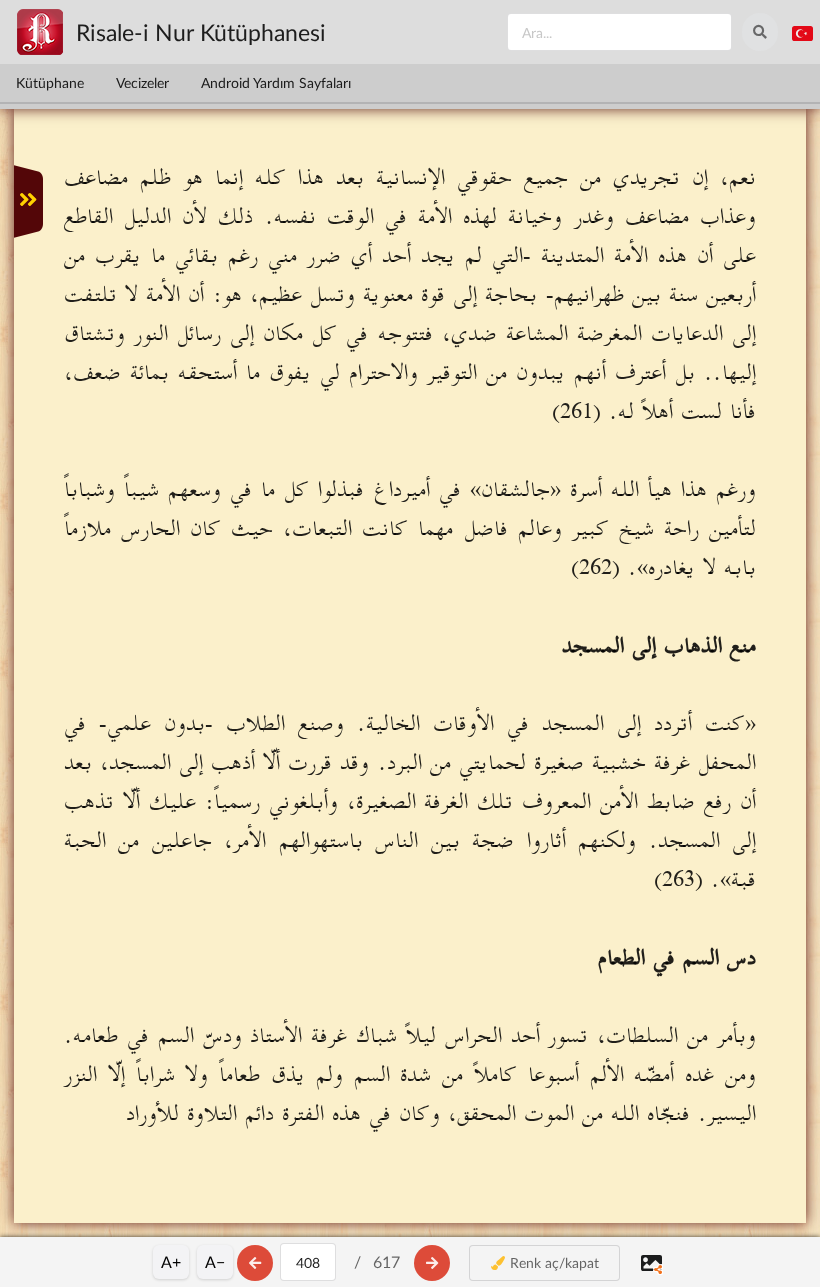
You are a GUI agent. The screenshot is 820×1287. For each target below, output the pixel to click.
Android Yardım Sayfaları (276, 82)
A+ (171, 1261)
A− (215, 1261)
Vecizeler (142, 82)
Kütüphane (50, 82)
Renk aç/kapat (552, 1262)
